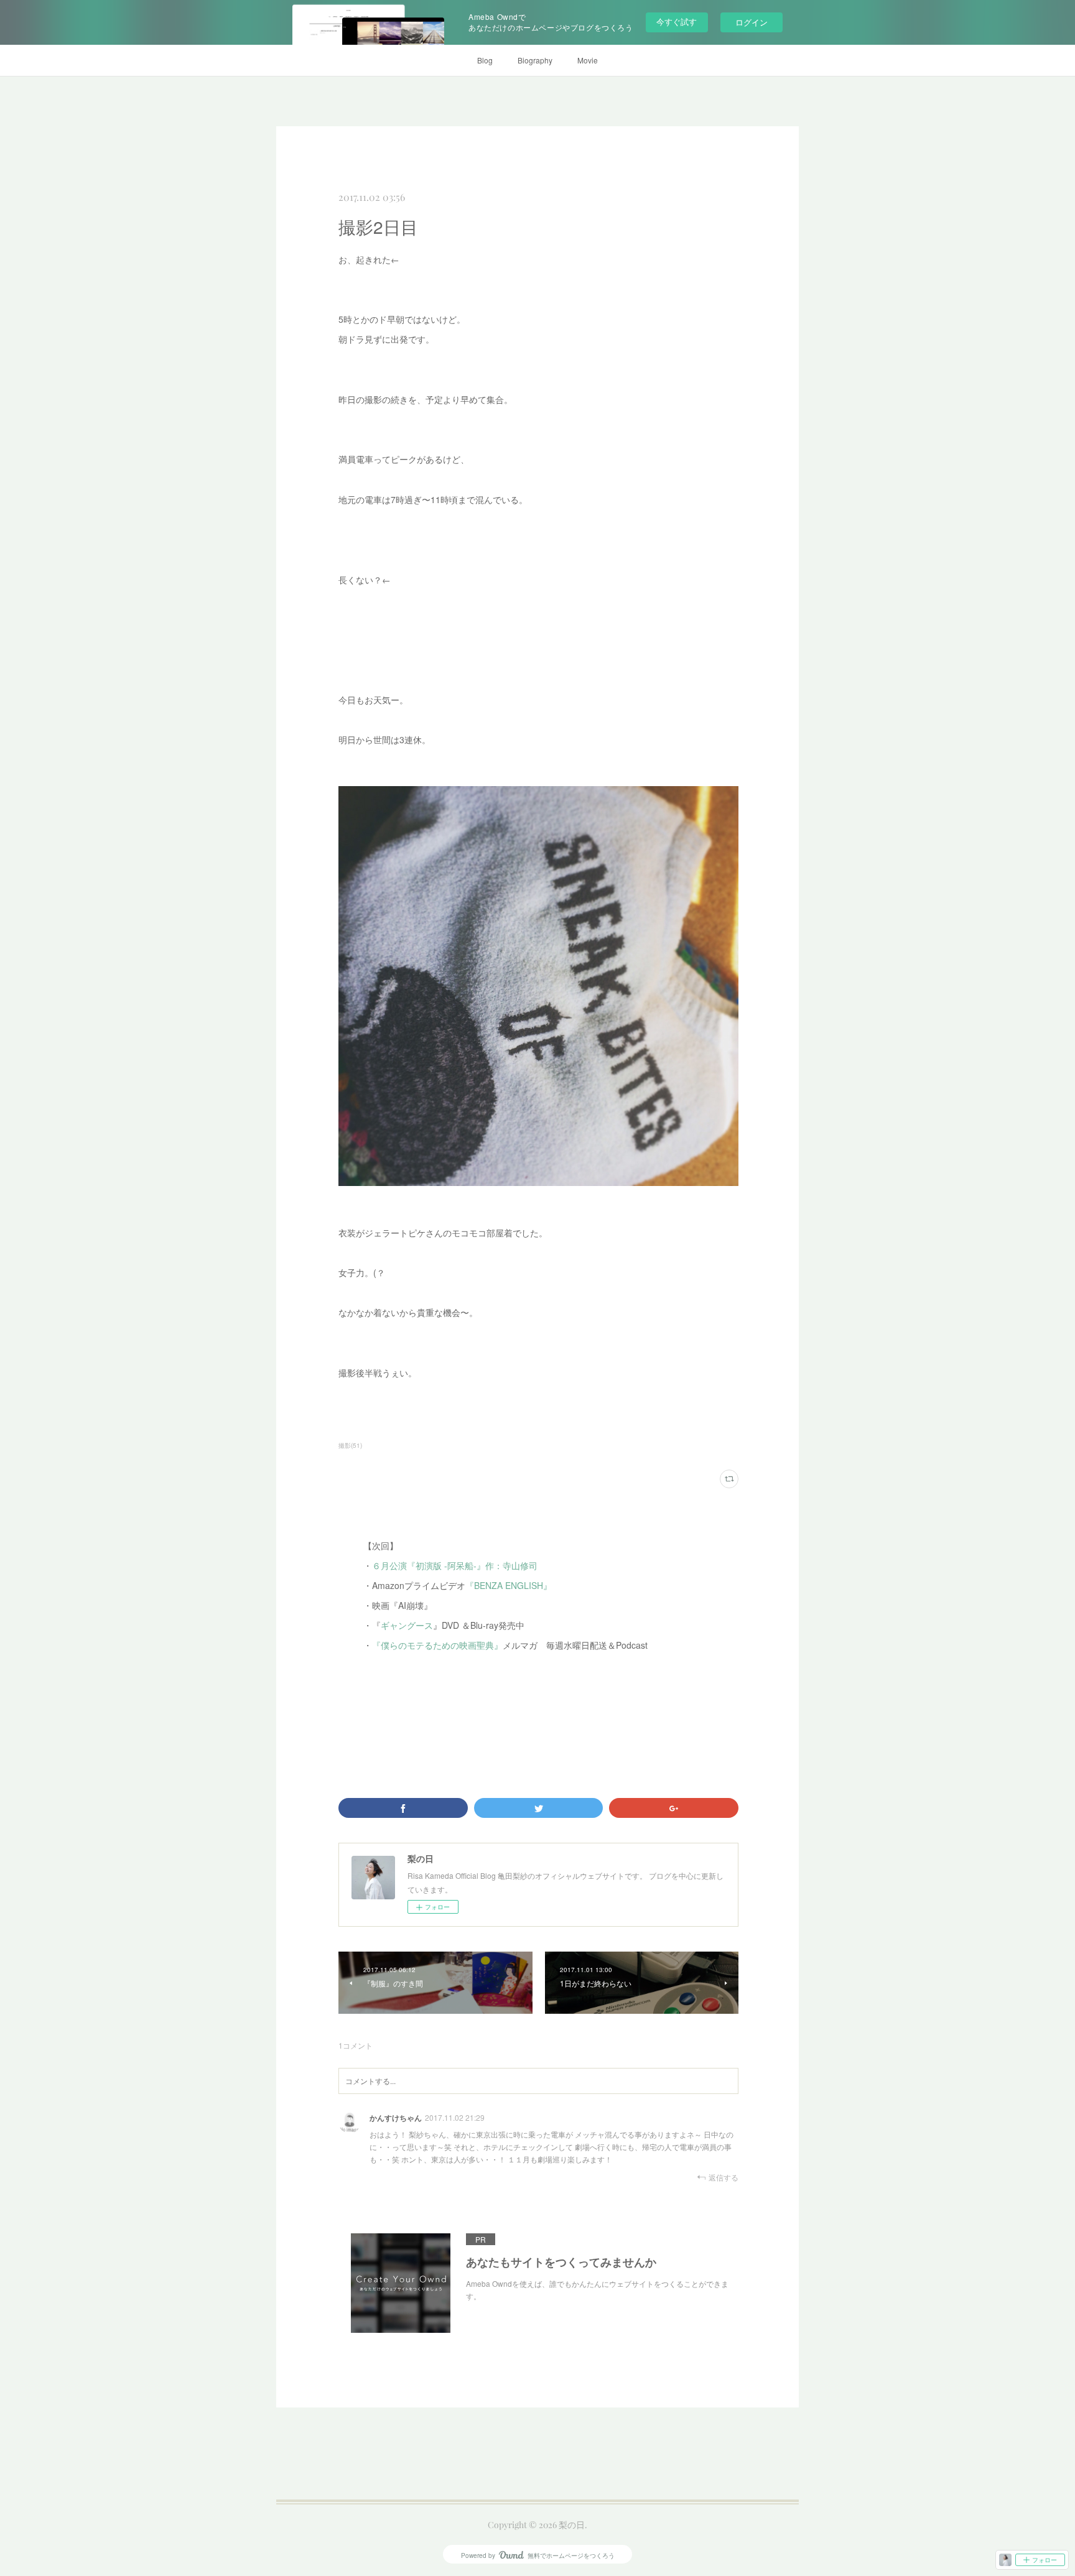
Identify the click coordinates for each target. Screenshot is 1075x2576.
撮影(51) (350, 1445)
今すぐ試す (677, 21)
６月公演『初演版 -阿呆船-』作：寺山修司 (455, 1565)
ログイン (752, 22)
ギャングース (407, 1625)
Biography (535, 60)
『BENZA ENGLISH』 (509, 1585)
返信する (724, 2177)
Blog (485, 60)
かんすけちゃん (396, 2118)
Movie (588, 60)
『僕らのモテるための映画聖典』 (437, 1645)
